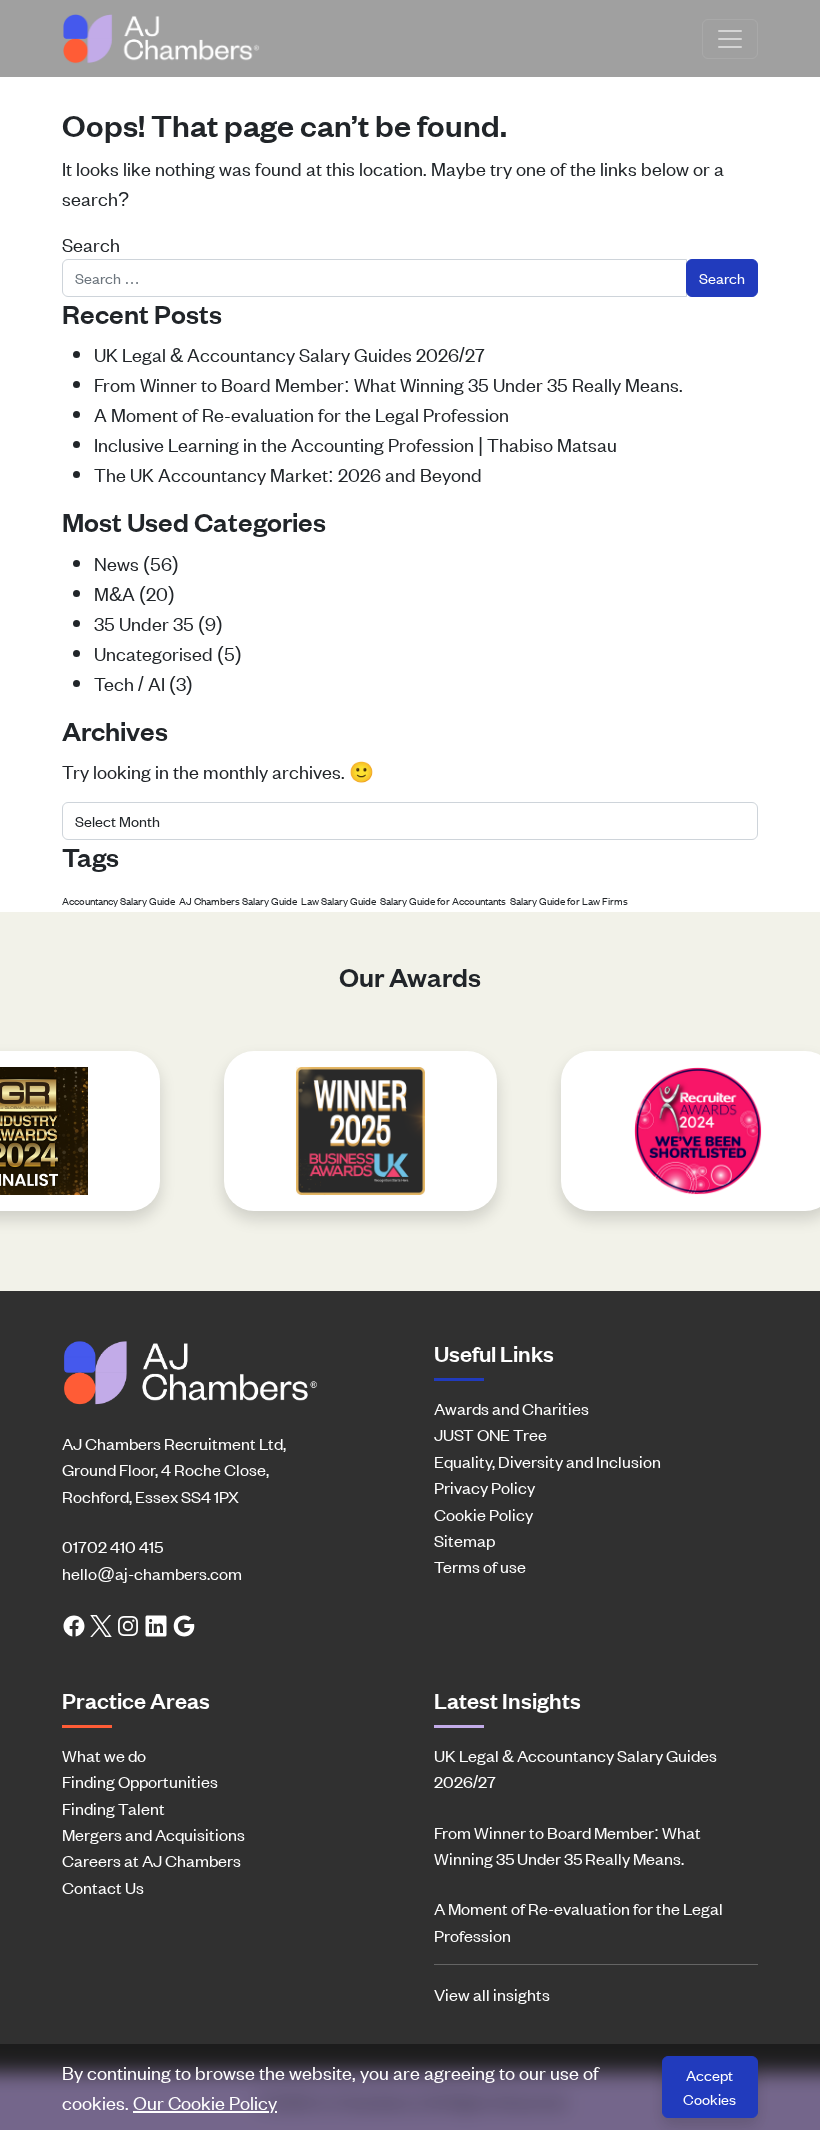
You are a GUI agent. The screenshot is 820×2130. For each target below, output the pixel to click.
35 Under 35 (144, 622)
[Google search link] (184, 1624)
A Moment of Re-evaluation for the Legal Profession (301, 413)
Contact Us (103, 1887)
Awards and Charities (511, 1408)
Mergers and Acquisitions (153, 1834)
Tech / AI (129, 682)
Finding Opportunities (140, 1781)
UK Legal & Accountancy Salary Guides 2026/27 (289, 353)
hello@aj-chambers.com (152, 1573)
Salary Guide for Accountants (443, 900)
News (116, 562)
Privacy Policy (484, 1487)
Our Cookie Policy (205, 2101)
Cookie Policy (483, 1514)
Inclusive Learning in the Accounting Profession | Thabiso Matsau (355, 443)
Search (91, 243)
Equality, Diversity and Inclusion (547, 1461)
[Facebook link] (74, 1624)
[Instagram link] (128, 1624)
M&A (114, 592)
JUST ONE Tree (490, 1434)
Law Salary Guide (338, 900)
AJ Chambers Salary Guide (238, 900)
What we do (104, 1755)
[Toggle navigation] (730, 39)
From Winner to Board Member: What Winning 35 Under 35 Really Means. (388, 383)
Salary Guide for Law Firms (569, 900)
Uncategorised (153, 652)
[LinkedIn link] (156, 1624)
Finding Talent (113, 1808)
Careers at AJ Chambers (151, 1860)
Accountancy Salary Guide (118, 900)
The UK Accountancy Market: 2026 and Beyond (288, 473)
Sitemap (464, 1540)
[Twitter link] (101, 1624)
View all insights (492, 1994)
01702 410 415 (112, 1546)
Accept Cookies (709, 2086)
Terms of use (480, 1566)
